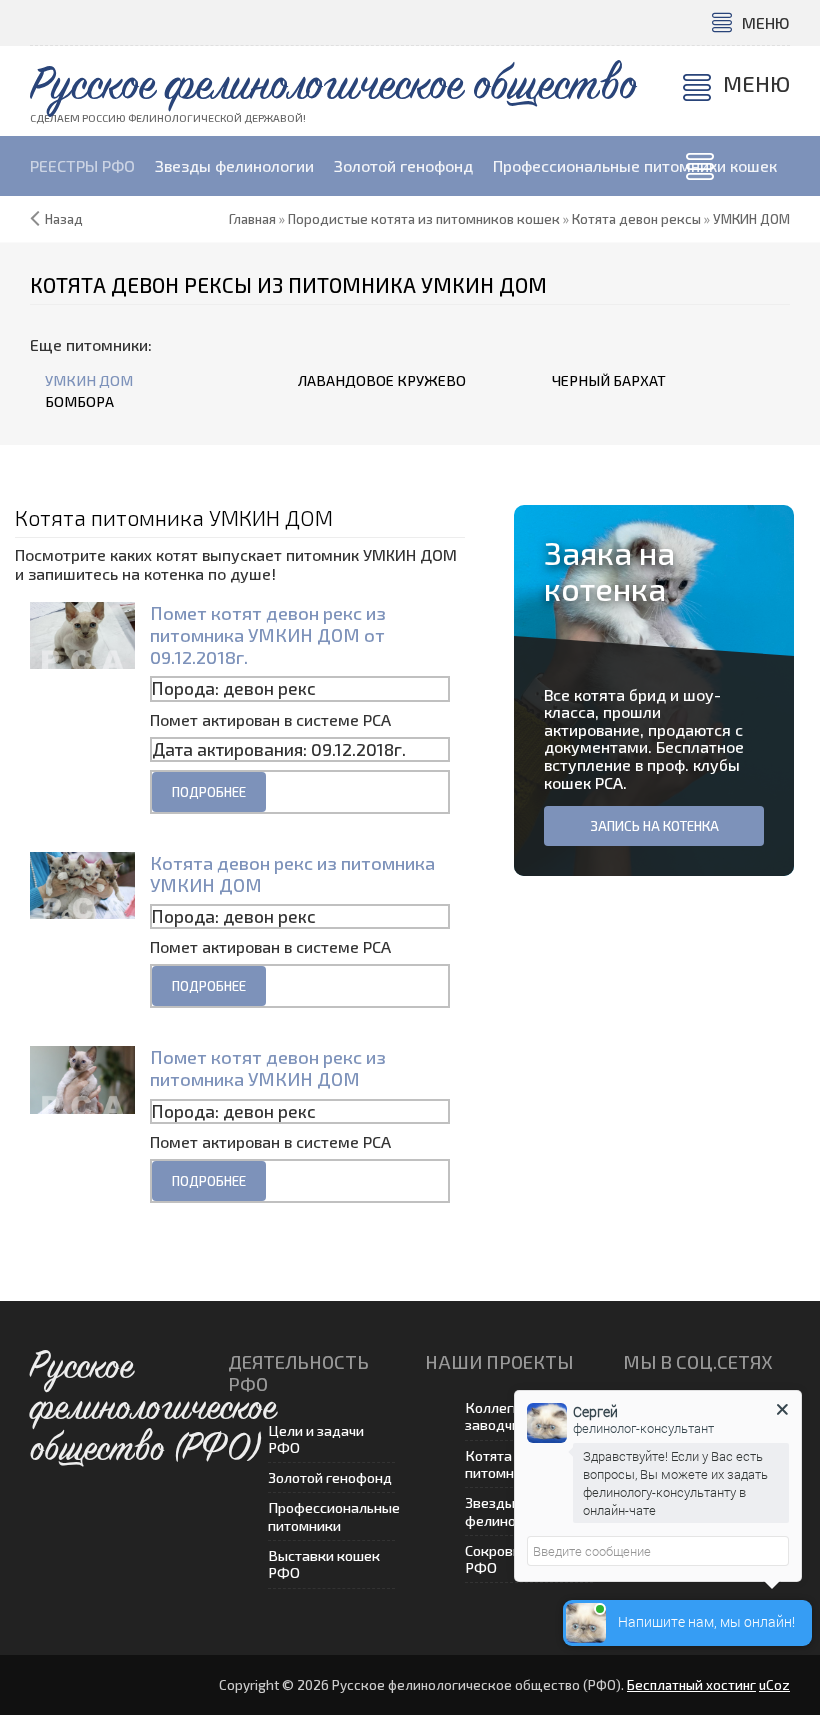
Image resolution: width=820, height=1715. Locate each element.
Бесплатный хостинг (691, 1685)
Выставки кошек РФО (324, 1564)
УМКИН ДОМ (89, 381)
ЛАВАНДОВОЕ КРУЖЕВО (382, 381)
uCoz (774, 1685)
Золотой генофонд (330, 1477)
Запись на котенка (654, 826)
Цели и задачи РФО (316, 1439)
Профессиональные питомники (332, 1516)
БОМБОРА (79, 402)
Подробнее (209, 792)
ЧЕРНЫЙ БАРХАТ (609, 381)
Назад (64, 219)
